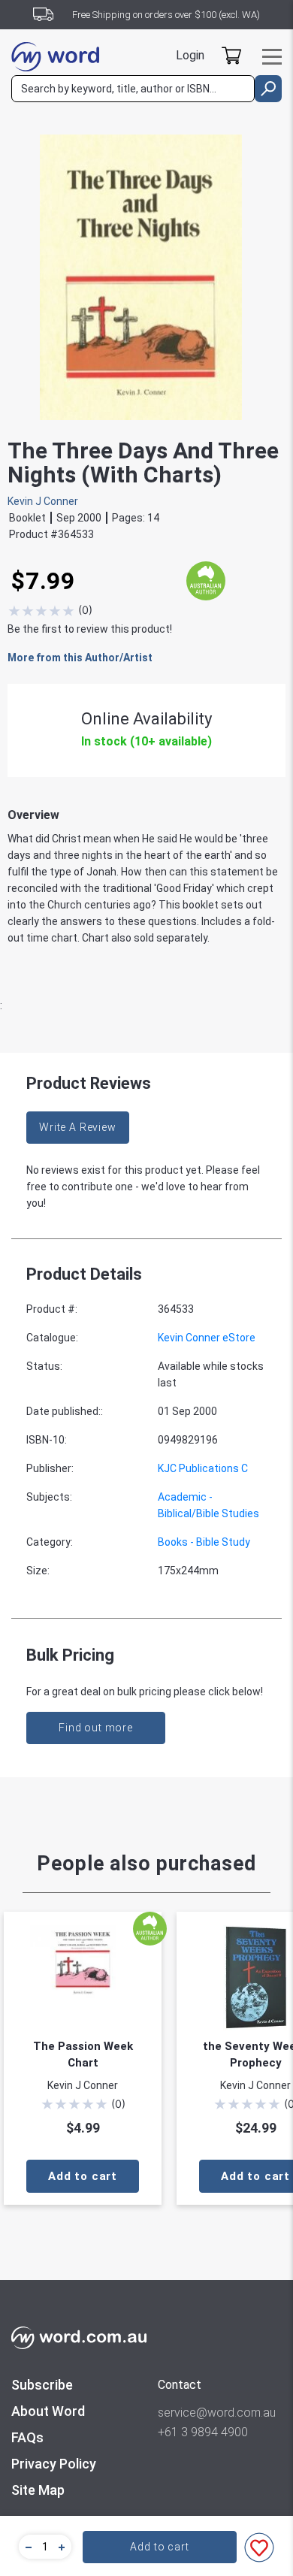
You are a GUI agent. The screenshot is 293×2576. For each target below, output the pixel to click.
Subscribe (42, 2385)
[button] (26, 2547)
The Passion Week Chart (83, 2054)
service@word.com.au (217, 2413)
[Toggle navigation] (272, 57)
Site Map (38, 2490)
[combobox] (133, 89)
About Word (48, 2411)
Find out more (96, 1728)
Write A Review (78, 1127)
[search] (268, 89)
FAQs (27, 2437)
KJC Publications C (203, 1468)
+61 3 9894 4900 (203, 2432)
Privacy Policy (54, 2464)
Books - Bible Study (204, 1542)
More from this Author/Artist (80, 658)
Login (190, 55)
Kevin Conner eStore (207, 1338)
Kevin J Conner (43, 501)
